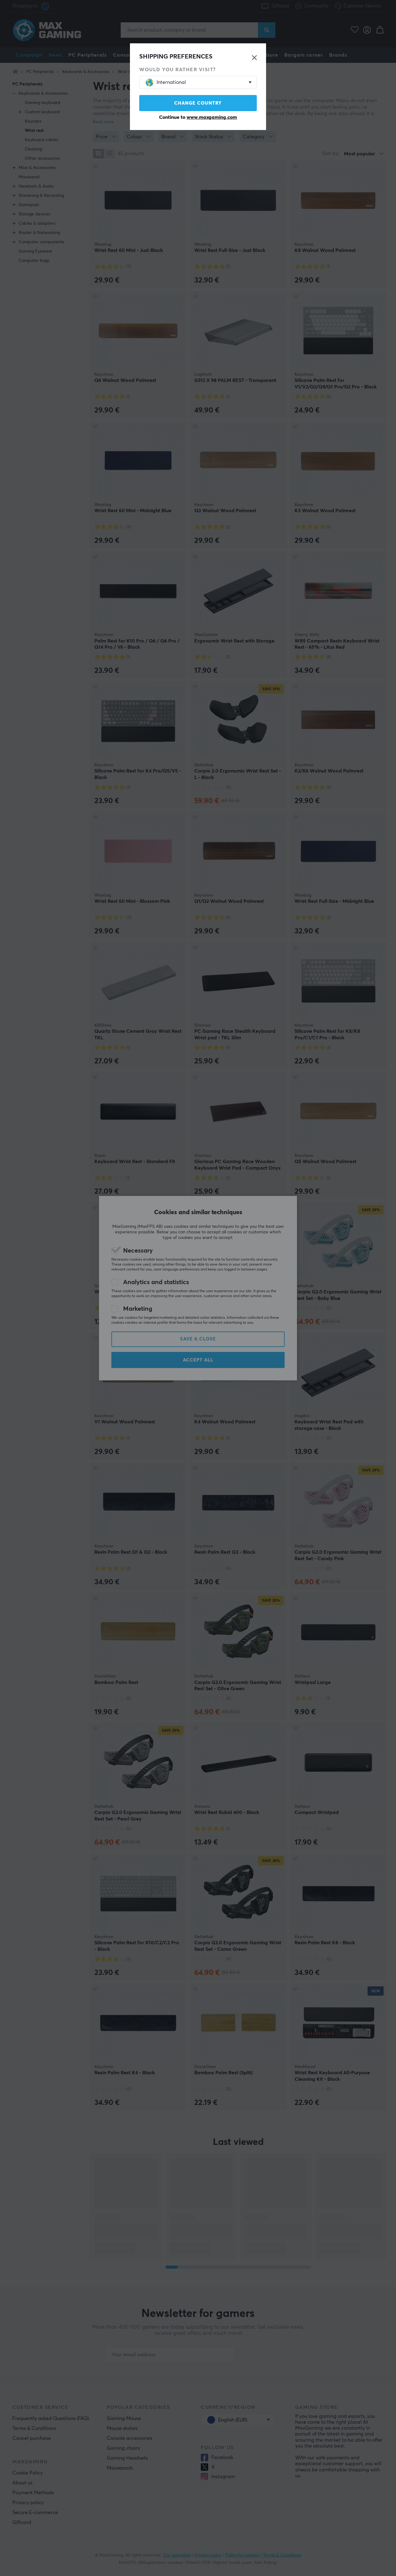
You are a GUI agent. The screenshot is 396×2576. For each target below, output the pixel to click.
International (171, 82)
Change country (198, 103)
